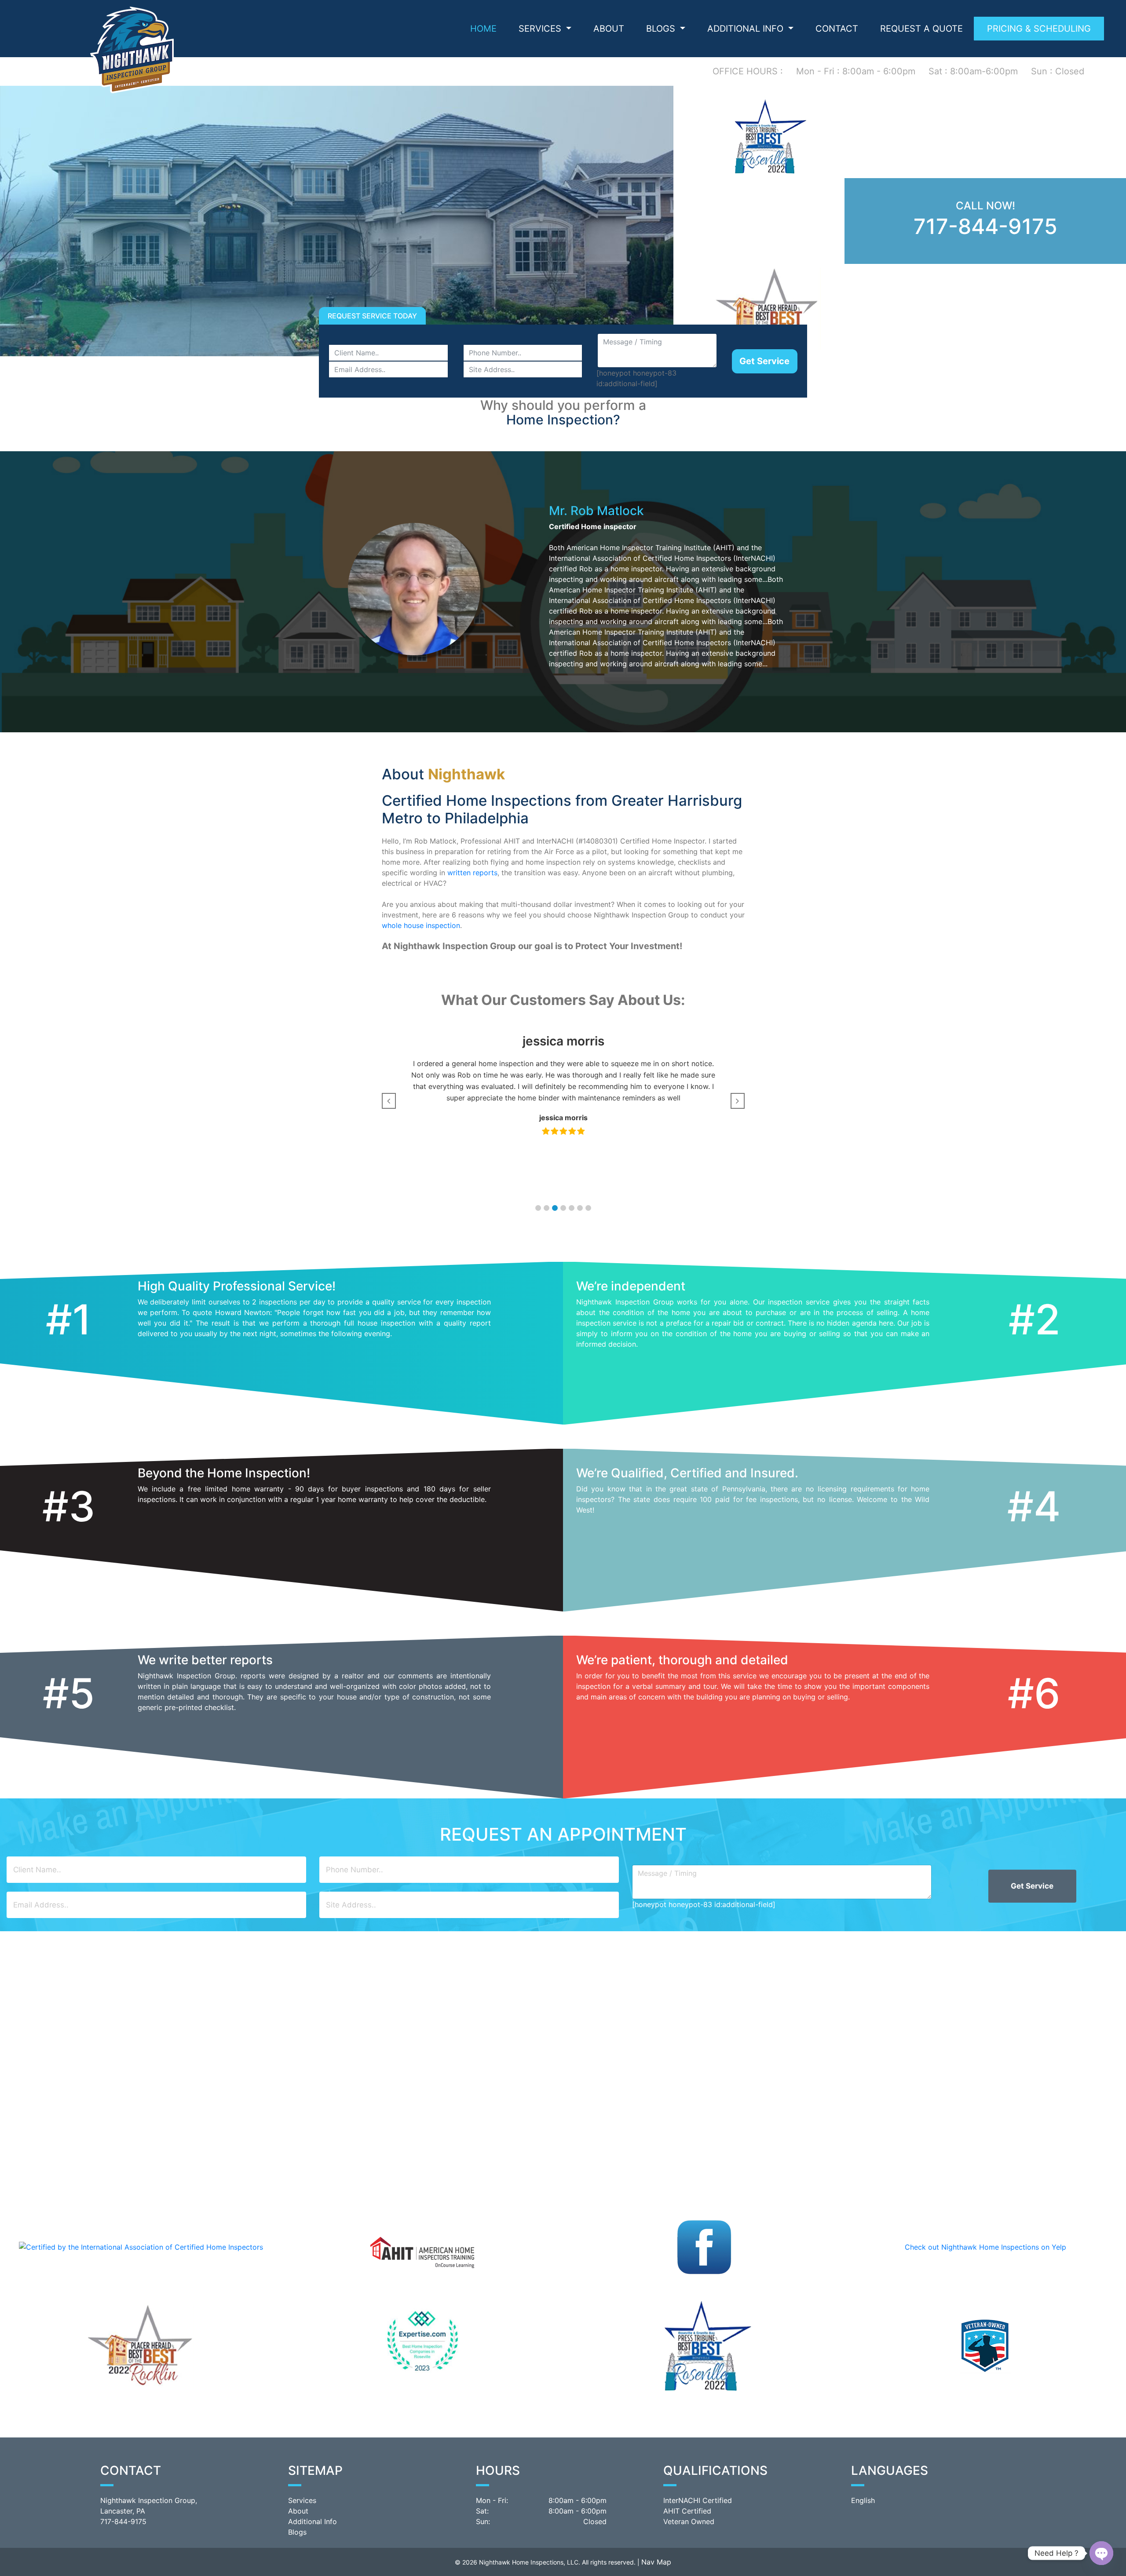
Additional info (747, 29)
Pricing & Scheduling (1039, 29)
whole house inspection (421, 925)
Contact (837, 29)
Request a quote (921, 29)
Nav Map (656, 2562)
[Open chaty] (1101, 2553)
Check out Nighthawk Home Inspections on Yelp (985, 2247)
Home (483, 29)
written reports (472, 873)
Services (541, 29)
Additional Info (313, 2521)
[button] (538, 1208)
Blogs (662, 29)
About (609, 29)
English (863, 2500)
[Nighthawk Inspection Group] (132, 49)
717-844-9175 (985, 226)
